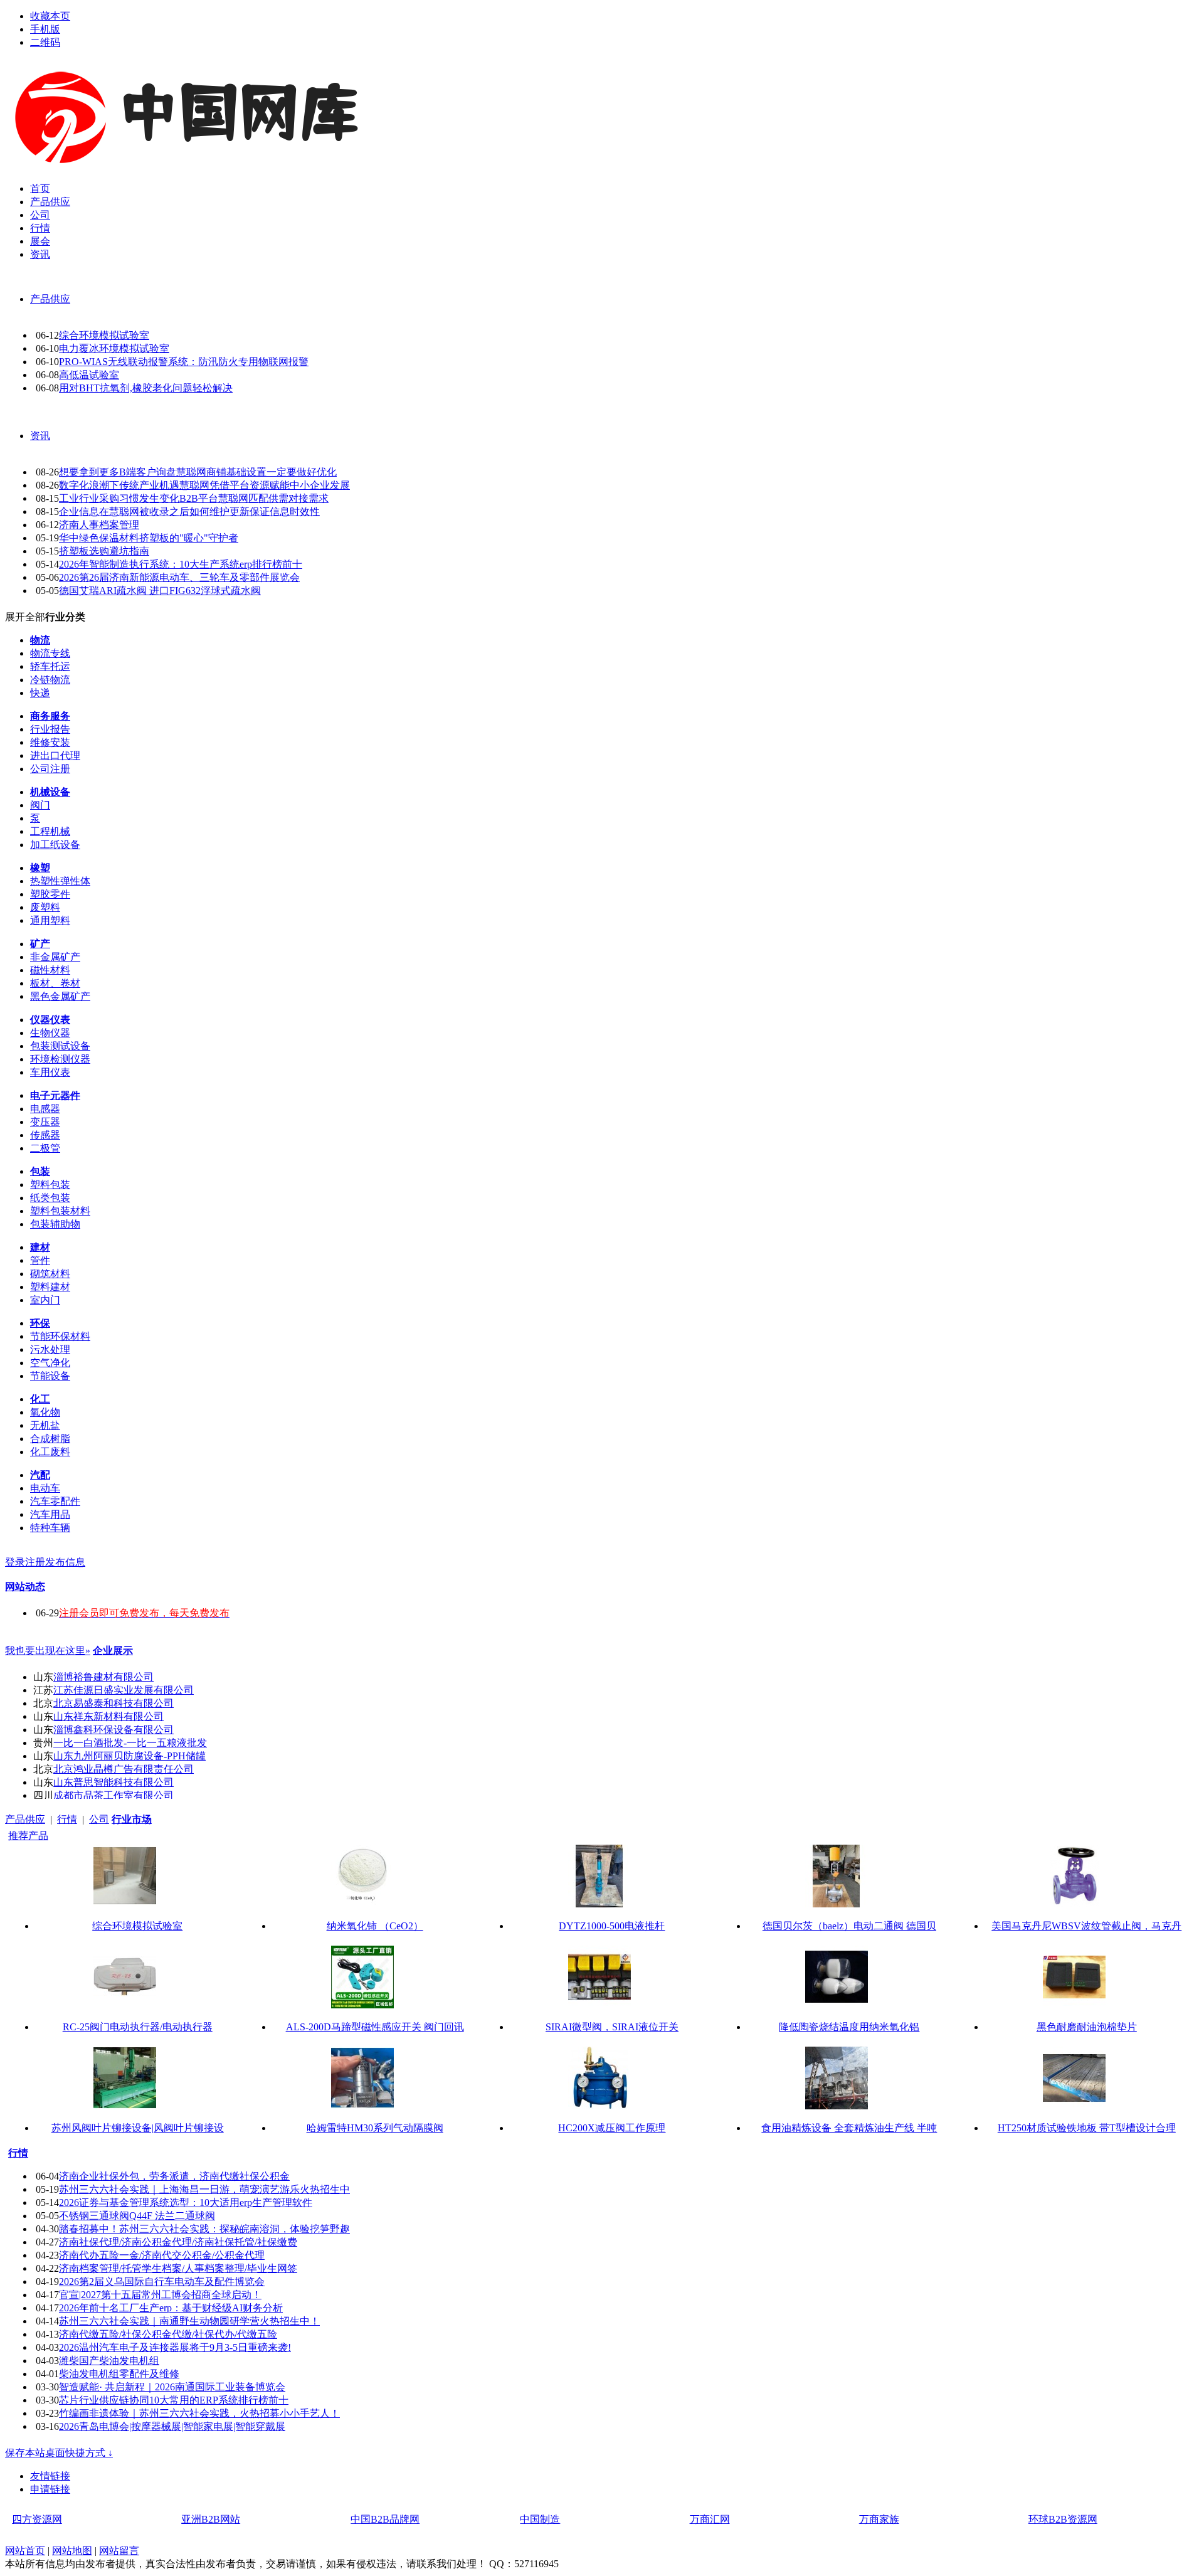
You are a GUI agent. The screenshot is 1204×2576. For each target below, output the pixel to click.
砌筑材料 (50, 1274)
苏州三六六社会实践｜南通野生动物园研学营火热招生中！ (189, 2321)
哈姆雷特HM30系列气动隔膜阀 (375, 2128)
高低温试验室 (89, 375)
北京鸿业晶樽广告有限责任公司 (124, 1769)
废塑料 (45, 907)
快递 (40, 693)
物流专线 (50, 653)
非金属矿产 (55, 957)
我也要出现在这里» (48, 1651)
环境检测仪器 (60, 1059)
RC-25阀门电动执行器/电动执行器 (138, 2027)
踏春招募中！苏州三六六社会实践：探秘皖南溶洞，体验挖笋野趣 (204, 2229)
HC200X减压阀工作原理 (612, 2128)
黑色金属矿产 (60, 996)
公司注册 (50, 769)
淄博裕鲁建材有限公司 (103, 1677)
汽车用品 (50, 1514)
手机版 (45, 29)
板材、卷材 (55, 983)
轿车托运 (50, 666)
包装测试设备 (60, 1046)
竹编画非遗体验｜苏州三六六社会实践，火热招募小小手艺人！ (199, 2413)
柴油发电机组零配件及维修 (119, 2374)
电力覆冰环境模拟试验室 (114, 348)
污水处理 (50, 1349)
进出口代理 (55, 755)
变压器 (45, 1122)
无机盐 (45, 1425)
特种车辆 (50, 1528)
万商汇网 (710, 2519)
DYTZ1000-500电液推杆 (612, 1926)
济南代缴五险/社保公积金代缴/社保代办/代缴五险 (168, 2334)
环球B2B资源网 (1063, 2519)
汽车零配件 (55, 1501)
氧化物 (45, 1412)
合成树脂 (50, 1439)
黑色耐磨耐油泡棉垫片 (1087, 2027)
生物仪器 (50, 1033)
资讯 (40, 436)
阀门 (40, 805)
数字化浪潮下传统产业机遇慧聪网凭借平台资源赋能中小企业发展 (204, 485)
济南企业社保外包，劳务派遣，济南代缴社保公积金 (174, 2176)
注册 (35, 1562)
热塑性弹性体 (60, 881)
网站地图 (72, 2551)
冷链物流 (50, 680)
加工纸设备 (55, 845)
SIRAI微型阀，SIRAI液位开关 (612, 2027)
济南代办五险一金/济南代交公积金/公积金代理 (162, 2255)
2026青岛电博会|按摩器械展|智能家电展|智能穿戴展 (172, 2426)
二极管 (45, 1148)
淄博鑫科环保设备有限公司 (114, 1730)
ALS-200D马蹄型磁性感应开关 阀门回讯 (375, 2027)
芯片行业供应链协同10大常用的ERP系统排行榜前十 (174, 2400)
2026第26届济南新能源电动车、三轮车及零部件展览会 (179, 577)
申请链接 (50, 2489)
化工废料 (50, 1452)
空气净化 (50, 1363)
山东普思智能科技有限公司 (114, 1782)
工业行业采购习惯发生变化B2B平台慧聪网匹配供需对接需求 (194, 498)
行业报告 (50, 729)
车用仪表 (50, 1072)
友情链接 (50, 2476)
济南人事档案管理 (99, 525)
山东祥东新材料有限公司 (108, 1716)
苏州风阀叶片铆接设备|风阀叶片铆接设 (138, 2128)
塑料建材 (50, 1287)
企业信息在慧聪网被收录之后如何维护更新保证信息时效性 (189, 511)
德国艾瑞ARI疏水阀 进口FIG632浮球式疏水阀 (160, 591)
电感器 (45, 1109)
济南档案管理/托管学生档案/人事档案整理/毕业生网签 (178, 2268)
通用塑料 (50, 920)
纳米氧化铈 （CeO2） (375, 1926)
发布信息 (65, 1562)
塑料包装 (50, 1185)
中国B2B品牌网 (385, 2519)
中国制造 (540, 2519)
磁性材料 (50, 970)
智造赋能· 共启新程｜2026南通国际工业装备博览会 (172, 2387)
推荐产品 (28, 1836)
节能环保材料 (60, 1336)
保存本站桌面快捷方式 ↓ (59, 2453)
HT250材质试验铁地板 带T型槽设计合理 (1087, 2128)
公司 (99, 1819)
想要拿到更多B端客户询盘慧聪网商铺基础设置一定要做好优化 (198, 472)
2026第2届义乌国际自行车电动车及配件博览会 (162, 2282)
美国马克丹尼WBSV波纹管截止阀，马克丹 (1086, 1926)
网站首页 (25, 2551)
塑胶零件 (50, 894)
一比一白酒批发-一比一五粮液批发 (130, 1743)
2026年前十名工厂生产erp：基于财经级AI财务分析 (171, 2308)
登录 (15, 1562)
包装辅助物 (55, 1224)
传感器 (45, 1135)
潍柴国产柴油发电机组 (109, 2361)
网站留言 (119, 2551)
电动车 (45, 1488)
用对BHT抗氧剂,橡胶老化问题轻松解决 (146, 388)
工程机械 (50, 831)
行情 (67, 1819)
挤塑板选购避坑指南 (104, 551)
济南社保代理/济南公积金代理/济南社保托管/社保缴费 (178, 2242)
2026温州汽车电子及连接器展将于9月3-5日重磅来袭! (175, 2347)
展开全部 (25, 617)
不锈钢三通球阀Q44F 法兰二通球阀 (137, 2216)
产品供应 (50, 299)
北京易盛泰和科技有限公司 (114, 1703)
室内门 (45, 1300)
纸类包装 (50, 1198)
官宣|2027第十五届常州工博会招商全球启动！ (160, 2295)
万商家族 (879, 2519)
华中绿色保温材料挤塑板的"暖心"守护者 (149, 538)
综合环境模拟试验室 (104, 335)
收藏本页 (50, 16)
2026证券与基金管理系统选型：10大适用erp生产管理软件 (186, 2202)
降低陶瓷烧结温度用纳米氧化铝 (849, 2027)
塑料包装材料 (60, 1211)
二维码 (45, 42)
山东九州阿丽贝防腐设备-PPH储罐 (129, 1756)
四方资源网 (37, 2519)
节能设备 (50, 1376)
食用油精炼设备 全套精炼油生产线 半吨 (849, 2128)
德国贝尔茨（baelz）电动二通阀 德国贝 (849, 1926)
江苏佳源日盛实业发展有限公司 (124, 1690)
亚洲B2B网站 (211, 2519)
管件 (40, 1260)
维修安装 (50, 742)
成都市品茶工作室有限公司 (114, 1795)
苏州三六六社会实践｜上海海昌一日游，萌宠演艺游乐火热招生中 (204, 2189)
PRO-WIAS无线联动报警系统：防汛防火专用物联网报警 (184, 362)
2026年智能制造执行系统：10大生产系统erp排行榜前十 (181, 564)
